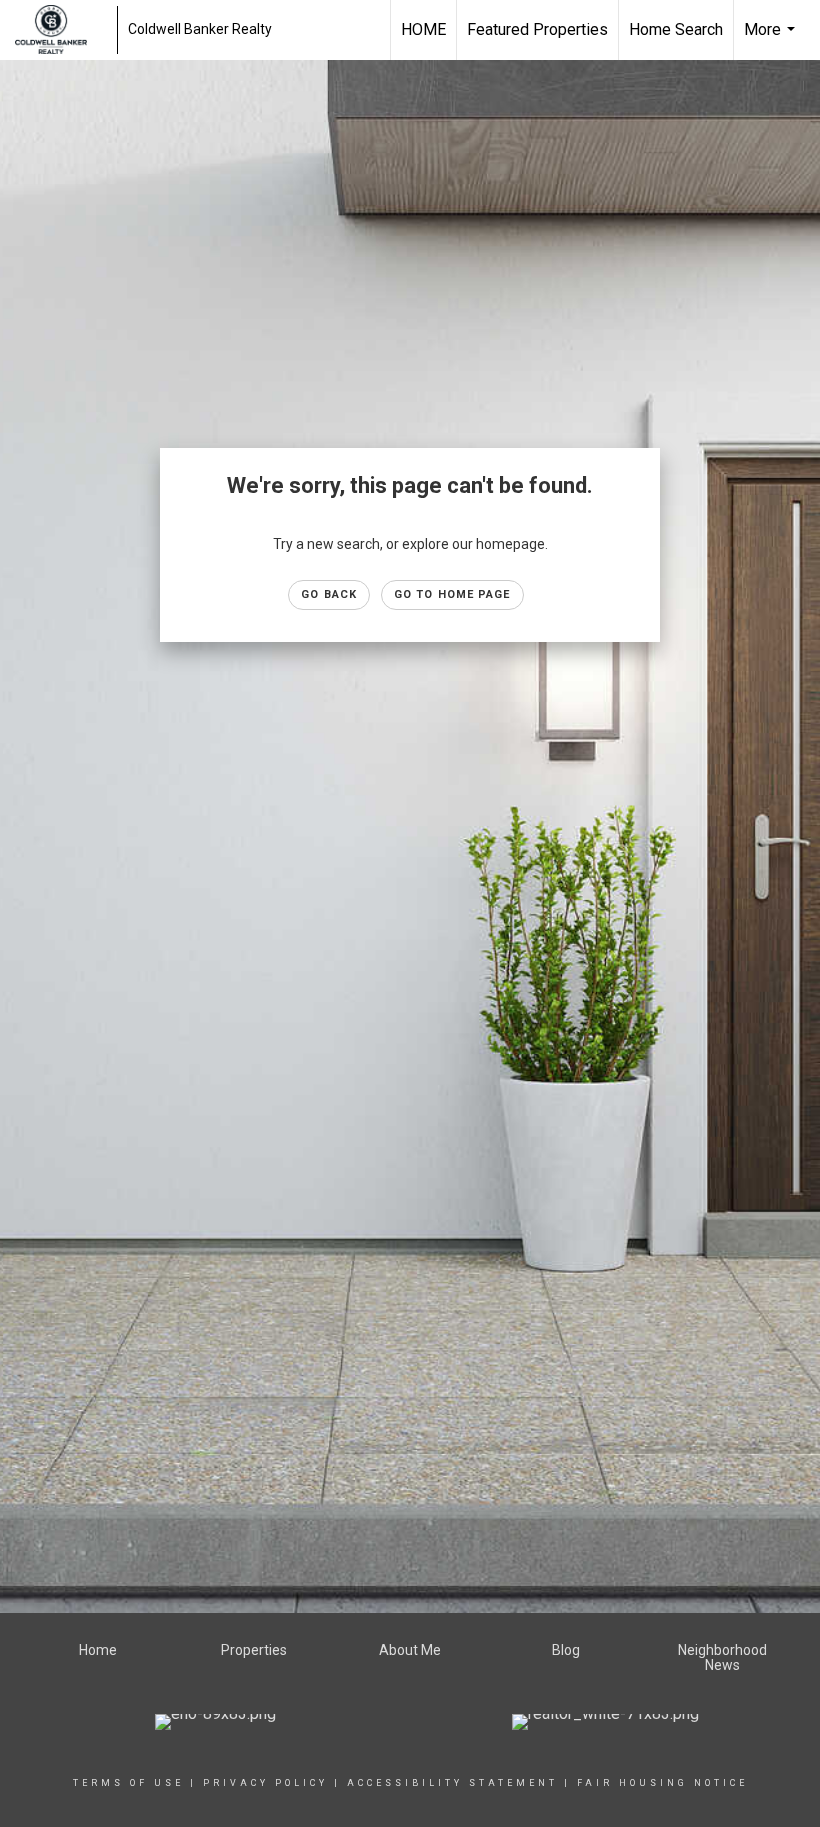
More (772, 40)
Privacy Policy (265, 1783)
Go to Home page (452, 594)
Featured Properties (537, 29)
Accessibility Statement (452, 1783)
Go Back (329, 594)
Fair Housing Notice (662, 1783)
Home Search (676, 29)
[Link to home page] (61, 30)
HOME (423, 29)
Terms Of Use (128, 1783)
